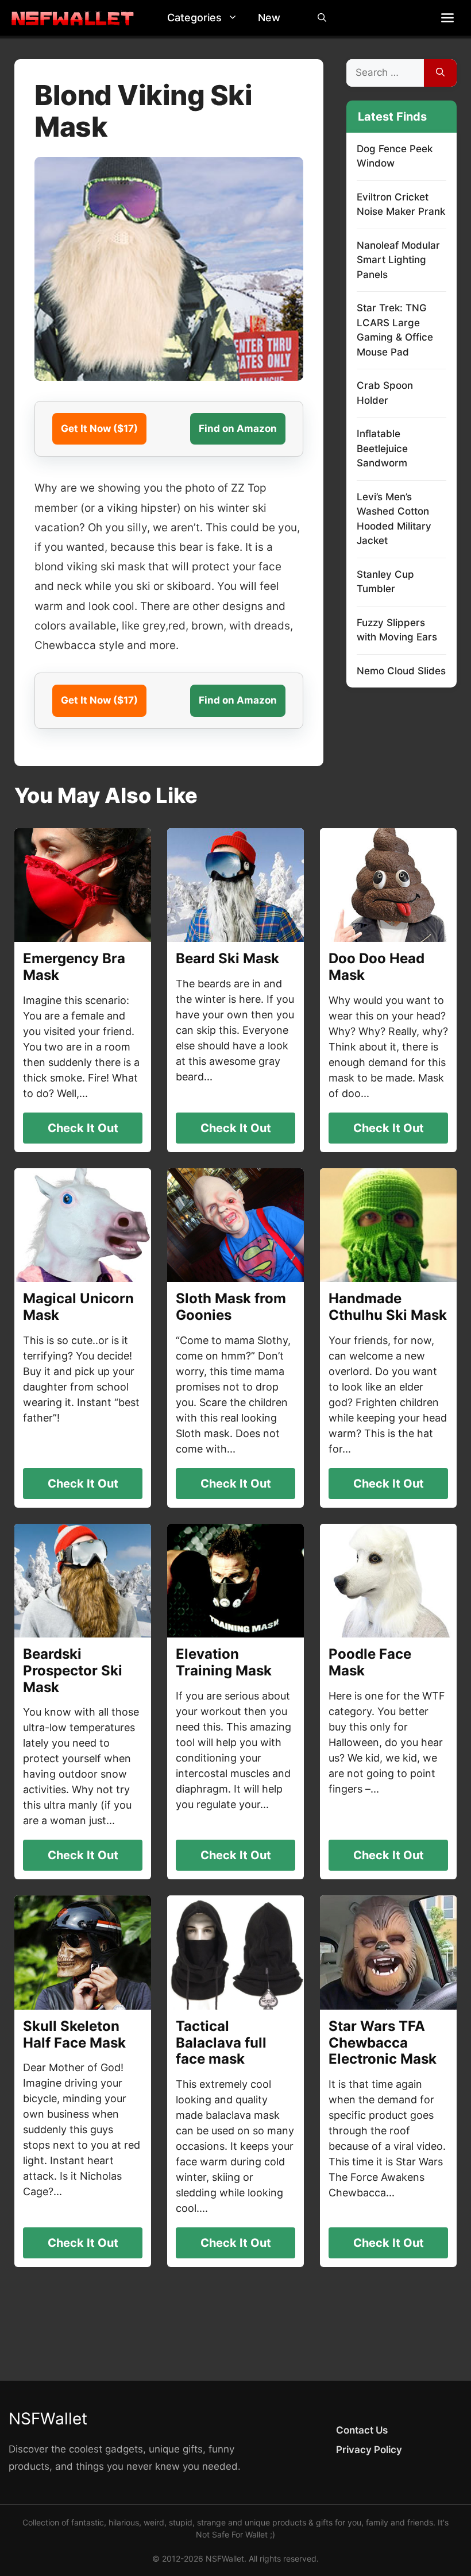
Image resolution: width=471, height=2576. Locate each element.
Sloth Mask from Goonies (231, 1307)
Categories (194, 18)
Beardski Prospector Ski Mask (73, 1671)
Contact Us (362, 2430)
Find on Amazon (238, 428)
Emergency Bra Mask (74, 967)
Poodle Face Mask (370, 1662)
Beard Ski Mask (227, 958)
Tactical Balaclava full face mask (221, 2043)
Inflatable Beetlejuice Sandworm (382, 448)
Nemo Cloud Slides (401, 671)
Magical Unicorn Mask (78, 1307)
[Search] (440, 73)
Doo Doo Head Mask (377, 967)
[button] (235, 18)
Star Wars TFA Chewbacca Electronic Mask (383, 2043)
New (269, 18)
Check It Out (83, 1128)
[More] (447, 18)
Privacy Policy (369, 2450)
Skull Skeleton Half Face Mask (74, 2034)
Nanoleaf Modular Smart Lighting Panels (398, 260)
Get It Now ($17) (99, 428)
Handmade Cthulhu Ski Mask (388, 1307)
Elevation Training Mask (224, 1662)
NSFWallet (48, 2419)
